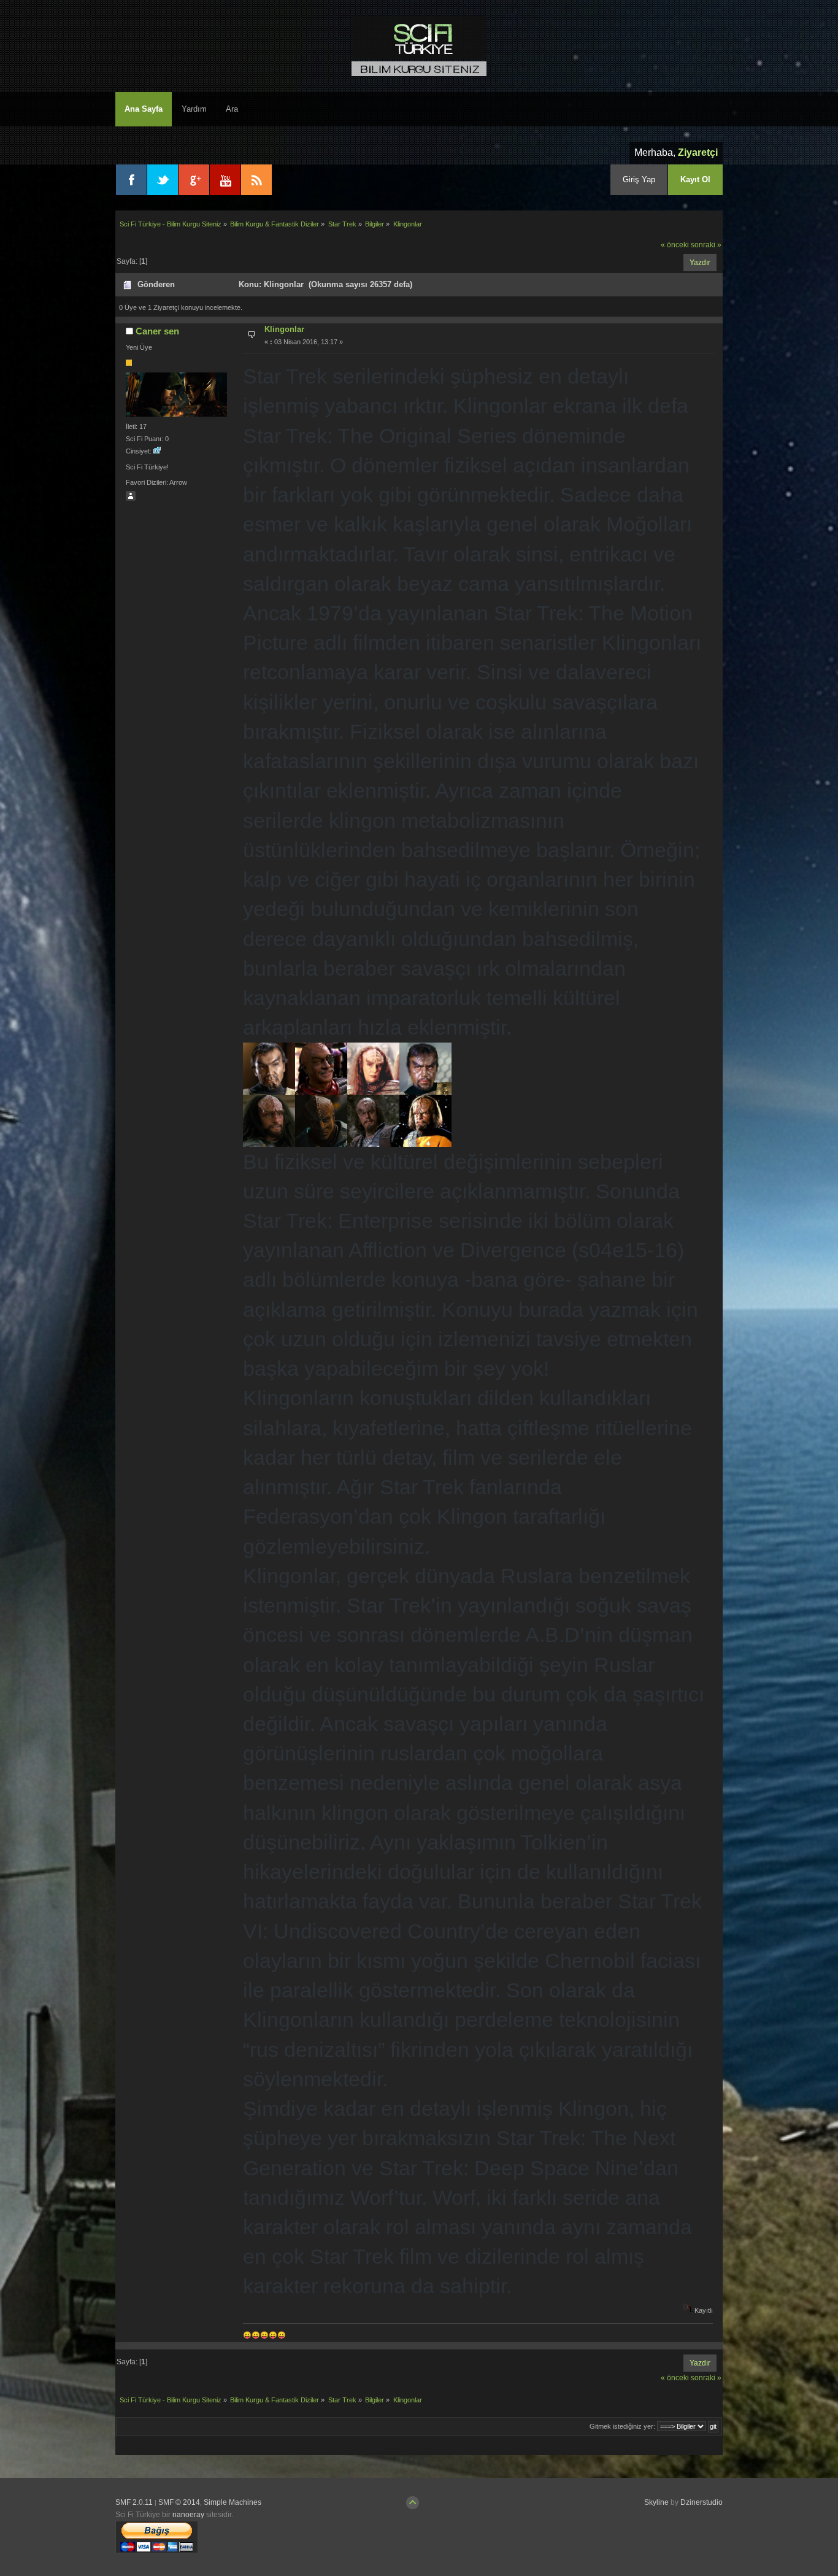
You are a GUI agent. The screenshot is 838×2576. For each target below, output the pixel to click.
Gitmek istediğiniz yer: (622, 2426)
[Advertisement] (651, 2539)
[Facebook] (131, 180)
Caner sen (157, 331)
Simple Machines (233, 2502)
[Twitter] (163, 180)
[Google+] (194, 180)
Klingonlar (284, 329)
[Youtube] (225, 180)
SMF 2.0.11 (134, 2502)
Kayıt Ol (695, 179)
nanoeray (188, 2515)
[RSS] (256, 180)
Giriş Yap (639, 179)
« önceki (675, 245)
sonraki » (706, 245)
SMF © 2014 (179, 2502)
